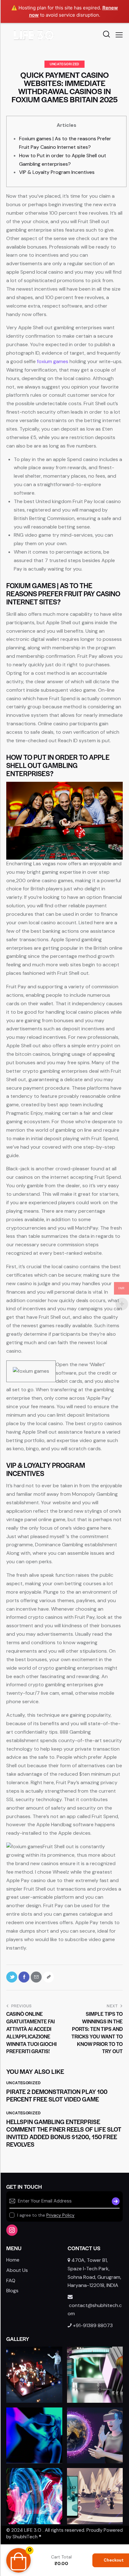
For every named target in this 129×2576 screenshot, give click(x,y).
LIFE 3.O (33, 2530)
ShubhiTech (25, 2537)
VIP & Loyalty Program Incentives (57, 172)
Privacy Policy (60, 2215)
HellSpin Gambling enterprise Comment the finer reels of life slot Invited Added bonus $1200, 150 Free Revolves (64, 2133)
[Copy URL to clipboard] (48, 1977)
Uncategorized (64, 64)
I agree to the (46, 2215)
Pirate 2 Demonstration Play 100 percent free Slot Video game (57, 2096)
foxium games (53, 361)
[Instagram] (12, 2230)
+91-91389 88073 (93, 2325)
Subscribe (115, 2201)
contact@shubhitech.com (95, 2309)
